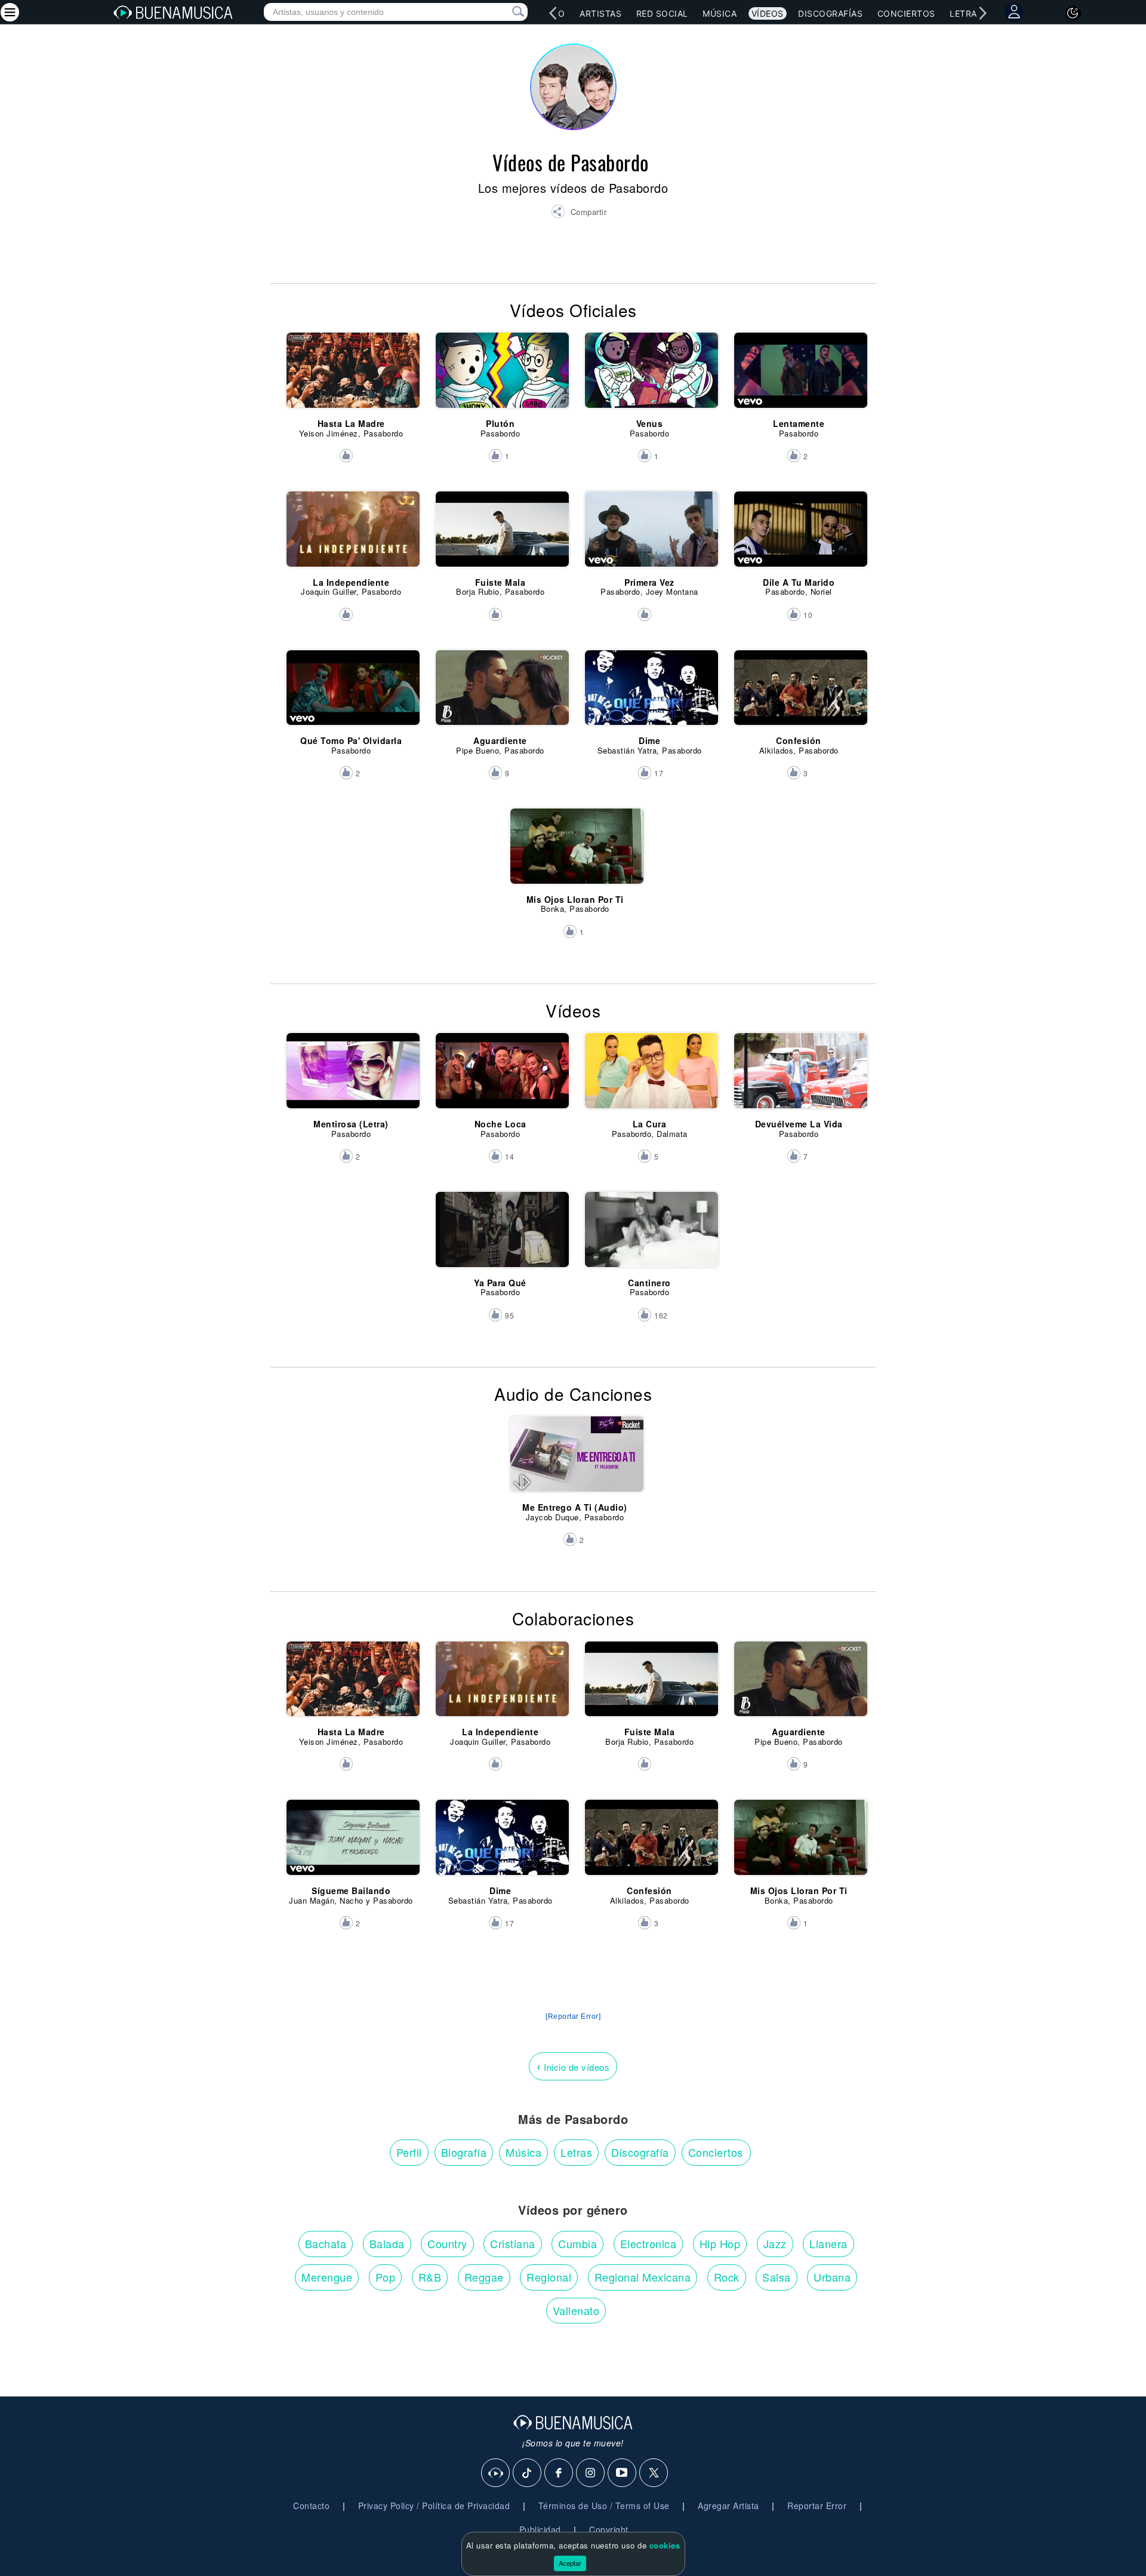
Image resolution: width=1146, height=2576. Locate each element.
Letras (966, 13)
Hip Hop (720, 2243)
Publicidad (540, 2529)
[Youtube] (623, 2473)
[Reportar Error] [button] (573, 2016)
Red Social (662, 13)
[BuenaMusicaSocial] (496, 2473)
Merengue (327, 2277)
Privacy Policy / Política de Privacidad (434, 2506)
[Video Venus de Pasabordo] (650, 376)
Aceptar (570, 2563)
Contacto (311, 2506)
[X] (654, 2473)
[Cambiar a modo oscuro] (1073, 13)
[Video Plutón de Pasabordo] (500, 376)
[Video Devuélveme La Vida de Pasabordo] (799, 1076)
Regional (549, 2277)
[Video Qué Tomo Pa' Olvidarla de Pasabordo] (351, 693)
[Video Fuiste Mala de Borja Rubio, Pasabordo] (500, 534)
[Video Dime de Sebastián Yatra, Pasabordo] (650, 693)
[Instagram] (591, 2473)
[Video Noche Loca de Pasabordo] (500, 1076)
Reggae (484, 2277)
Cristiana (513, 2243)
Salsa (777, 2277)
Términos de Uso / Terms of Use (604, 2506)
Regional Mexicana (643, 2277)
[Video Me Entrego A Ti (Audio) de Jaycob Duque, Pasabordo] (575, 1459)
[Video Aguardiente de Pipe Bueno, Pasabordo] (500, 693)
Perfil (409, 2152)
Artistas (600, 13)
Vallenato (576, 2310)
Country (447, 2243)
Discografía (640, 2152)
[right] (982, 13)
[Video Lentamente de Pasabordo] (799, 376)
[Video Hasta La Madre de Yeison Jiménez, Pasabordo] (351, 376)
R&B (430, 2277)
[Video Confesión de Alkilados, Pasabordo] (799, 693)
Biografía (464, 2152)
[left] (553, 13)
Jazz (775, 2243)
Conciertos (906, 13)
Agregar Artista (728, 2506)
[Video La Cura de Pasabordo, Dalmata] (650, 1076)
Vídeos (768, 13)
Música (720, 13)
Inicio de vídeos (573, 2066)
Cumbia (577, 2243)
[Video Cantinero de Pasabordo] (650, 1235)
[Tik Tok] (528, 2473)
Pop (386, 2277)
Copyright (609, 2529)
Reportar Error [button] (817, 2506)
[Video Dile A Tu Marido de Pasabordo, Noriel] (799, 534)
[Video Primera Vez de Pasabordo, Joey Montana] (650, 534)
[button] (579, 213)
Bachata (326, 2243)
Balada (387, 2243)
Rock (727, 2277)
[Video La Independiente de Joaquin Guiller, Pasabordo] (351, 534)
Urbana (832, 2277)
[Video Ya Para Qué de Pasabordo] (500, 1235)
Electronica (649, 2243)
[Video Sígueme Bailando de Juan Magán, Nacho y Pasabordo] (351, 1843)
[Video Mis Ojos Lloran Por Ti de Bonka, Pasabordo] (575, 852)
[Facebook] (559, 2473)
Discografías (830, 13)
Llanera (828, 2243)
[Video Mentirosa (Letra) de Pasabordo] (351, 1076)
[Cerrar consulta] (504, 12)
